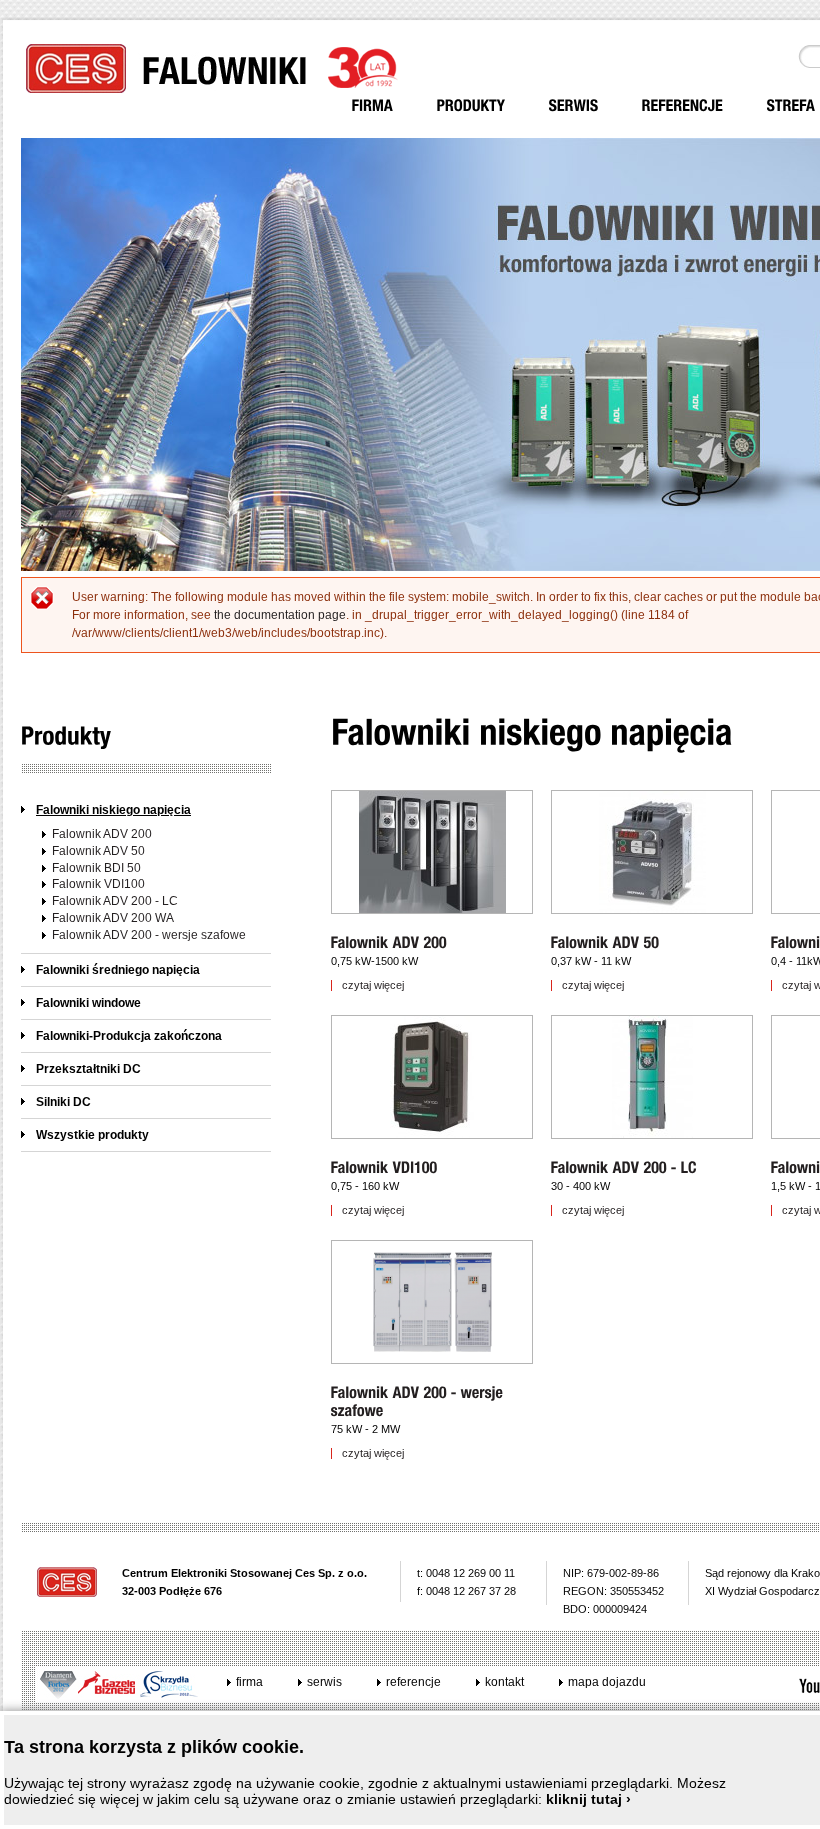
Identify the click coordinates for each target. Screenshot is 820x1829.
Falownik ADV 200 (102, 834)
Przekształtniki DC (88, 1069)
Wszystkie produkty (92, 1135)
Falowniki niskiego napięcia (113, 810)
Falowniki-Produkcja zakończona (129, 1036)
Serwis (324, 1682)
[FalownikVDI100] (384, 1167)
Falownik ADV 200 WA (113, 918)
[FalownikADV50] (605, 942)
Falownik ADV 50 (98, 851)
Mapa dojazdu (607, 1682)
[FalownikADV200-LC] (624, 1167)
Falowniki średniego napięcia (118, 970)
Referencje (413, 1682)
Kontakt (504, 1682)
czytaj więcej (373, 985)
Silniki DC (63, 1102)
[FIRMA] (373, 105)
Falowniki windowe (88, 1003)
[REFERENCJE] (683, 105)
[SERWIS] (574, 105)
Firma (249, 1682)
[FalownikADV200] (391, 942)
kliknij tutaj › (588, 1799)
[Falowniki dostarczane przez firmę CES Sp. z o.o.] (471, 105)
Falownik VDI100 (98, 884)
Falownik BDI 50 (96, 868)
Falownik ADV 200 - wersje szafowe (149, 935)
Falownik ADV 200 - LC (115, 901)
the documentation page (280, 615)
